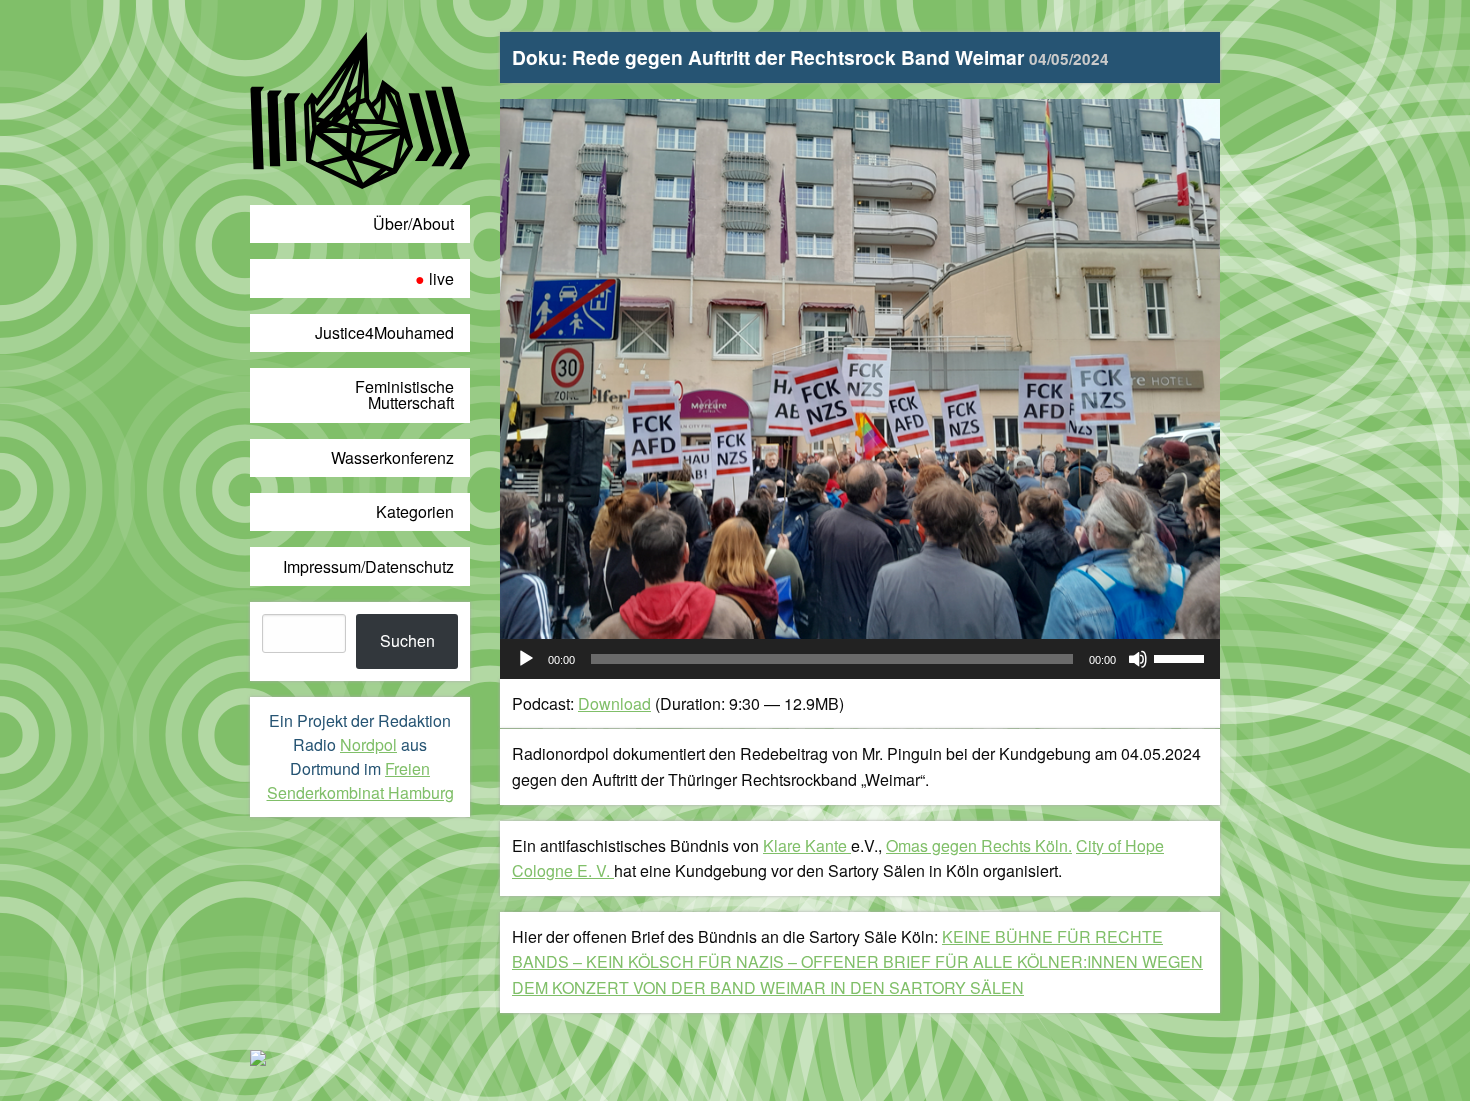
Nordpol (368, 744)
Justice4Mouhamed (384, 332)
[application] (860, 659)
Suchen (407, 640)
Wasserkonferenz (392, 457)
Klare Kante (807, 845)
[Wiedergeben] (526, 659)
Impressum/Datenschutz (368, 566)
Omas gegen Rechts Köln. (979, 845)
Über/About (413, 223)
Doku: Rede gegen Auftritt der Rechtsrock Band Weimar (810, 57)
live (441, 278)
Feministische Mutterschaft (404, 394)
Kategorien (415, 511)
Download (614, 703)
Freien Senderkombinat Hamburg (360, 780)
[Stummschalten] (1138, 659)
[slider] (1182, 657)
